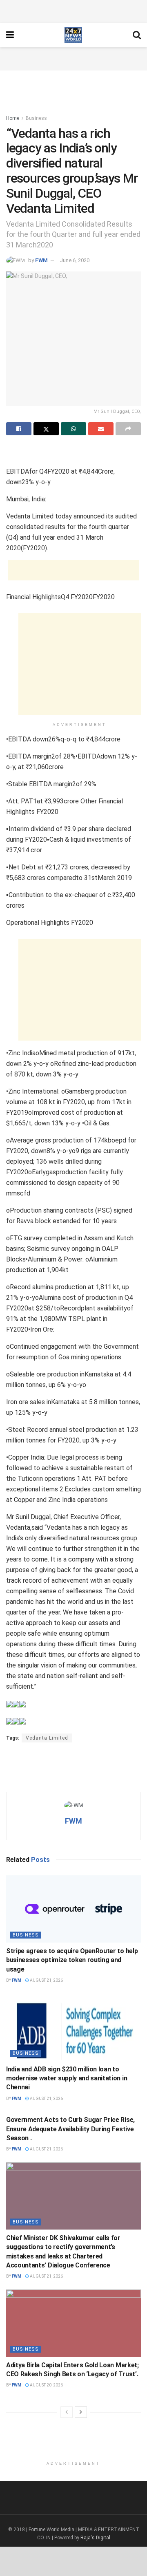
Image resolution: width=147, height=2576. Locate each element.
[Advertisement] (73, 10)
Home (13, 118)
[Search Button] (137, 35)
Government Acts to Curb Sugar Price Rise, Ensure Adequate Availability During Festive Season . (70, 2129)
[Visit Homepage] (73, 35)
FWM (41, 260)
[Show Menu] (10, 35)
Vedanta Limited (47, 1738)
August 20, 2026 (46, 2385)
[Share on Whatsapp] (73, 429)
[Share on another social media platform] (128, 429)
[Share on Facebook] (19, 429)
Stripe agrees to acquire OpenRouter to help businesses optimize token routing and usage (72, 1960)
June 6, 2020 (75, 260)
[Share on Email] (101, 429)
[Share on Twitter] (46, 429)
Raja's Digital (95, 2538)
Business (36, 118)
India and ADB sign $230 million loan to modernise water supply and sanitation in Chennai (67, 2078)
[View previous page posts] (67, 2412)
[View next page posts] (81, 2412)
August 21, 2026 (46, 1980)
